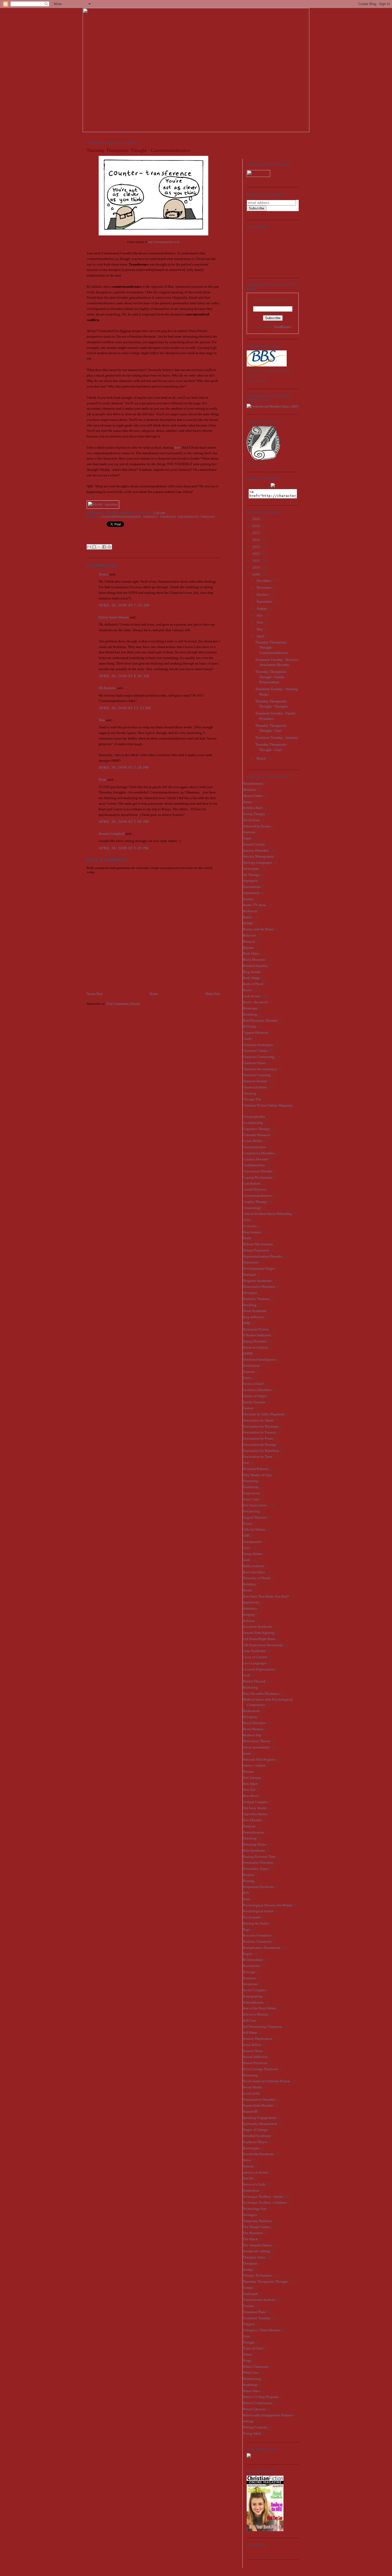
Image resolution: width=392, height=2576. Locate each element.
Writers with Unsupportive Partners (268, 2415)
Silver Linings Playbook (260, 2069)
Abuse (247, 802)
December (264, 581)
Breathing (250, 1014)
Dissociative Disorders (259, 1287)
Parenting (250, 1838)
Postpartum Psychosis (258, 1887)
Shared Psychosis (255, 2063)
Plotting (249, 1881)
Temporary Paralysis (257, 2221)
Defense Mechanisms (258, 1244)
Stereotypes (251, 2148)
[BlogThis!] (94, 547)
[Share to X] (99, 547)
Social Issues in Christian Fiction (266, 2081)
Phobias (248, 1875)
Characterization (255, 1087)
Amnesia (249, 832)
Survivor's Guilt (254, 2184)
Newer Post (95, 994)
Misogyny (250, 1717)
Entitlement (251, 1366)
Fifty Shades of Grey (257, 1475)
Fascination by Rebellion (261, 1451)
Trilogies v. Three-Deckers (262, 2330)
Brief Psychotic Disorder (260, 1020)
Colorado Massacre (257, 1135)
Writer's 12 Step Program (260, 2397)
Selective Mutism (255, 2014)
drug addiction (253, 1317)
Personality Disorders (258, 1862)
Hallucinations (253, 1566)
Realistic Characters (257, 1941)
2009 (256, 574)
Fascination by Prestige (259, 1445)
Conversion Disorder (258, 1171)
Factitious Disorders (257, 1390)
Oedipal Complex (255, 1802)
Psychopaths (252, 1917)
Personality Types (255, 1869)
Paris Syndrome (254, 1850)
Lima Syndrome (254, 1651)
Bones (247, 990)
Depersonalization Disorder (262, 1256)
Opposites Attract (255, 1814)
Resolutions (251, 1966)
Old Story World (254, 1808)
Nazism (248, 1771)
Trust (246, 2336)
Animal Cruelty (254, 844)
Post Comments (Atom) (123, 1004)
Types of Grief (253, 2348)
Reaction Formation (257, 1935)
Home (154, 994)
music (247, 1753)
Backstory (250, 911)
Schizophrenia (253, 2002)
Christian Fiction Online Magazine (268, 1105)
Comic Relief (252, 1141)
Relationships (253, 1960)
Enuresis (249, 1372)
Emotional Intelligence (259, 1359)
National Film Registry (259, 1759)
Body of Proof (253, 984)
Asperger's (250, 881)
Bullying (249, 1026)
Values (247, 2354)
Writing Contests (255, 2427)
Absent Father (253, 796)
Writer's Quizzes (254, 2409)
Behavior (249, 935)
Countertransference (121, 517)
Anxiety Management (258, 856)
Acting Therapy (254, 814)
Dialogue (249, 1275)
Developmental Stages (259, 1268)
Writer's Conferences (257, 2403)
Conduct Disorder (255, 1159)
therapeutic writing (256, 2251)
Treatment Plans (254, 2312)
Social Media (252, 2087)
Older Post (213, 994)
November (264, 588)
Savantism (250, 1984)
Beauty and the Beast (258, 929)
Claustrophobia (254, 1117)
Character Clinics (255, 1051)
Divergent (250, 1293)
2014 (256, 540)
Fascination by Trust (257, 1457)
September (265, 601)
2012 (256, 554)
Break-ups (250, 1008)
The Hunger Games (256, 2227)
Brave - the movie (255, 1002)
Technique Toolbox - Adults (263, 2197)
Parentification (253, 1832)
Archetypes (251, 869)
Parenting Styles (254, 1844)
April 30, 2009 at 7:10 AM (124, 605)
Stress (247, 2160)
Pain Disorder (252, 1820)
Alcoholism (251, 820)
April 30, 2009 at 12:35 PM (125, 708)
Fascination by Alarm (258, 1420)
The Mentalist (253, 2233)
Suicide (248, 2178)
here (177, 447)
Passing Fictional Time (259, 1857)
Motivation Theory (257, 1741)
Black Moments (254, 960)
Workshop (250, 2385)
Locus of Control (255, 1657)
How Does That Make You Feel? (266, 1596)
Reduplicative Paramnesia (261, 1948)
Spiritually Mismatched (260, 2124)
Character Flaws (254, 1063)
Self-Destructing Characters (262, 2027)
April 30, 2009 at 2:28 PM (124, 767)
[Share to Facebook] (104, 547)
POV (246, 1893)
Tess (102, 720)
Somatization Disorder (259, 2099)
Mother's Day (252, 1735)
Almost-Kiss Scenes (257, 826)
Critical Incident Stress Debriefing (267, 1214)
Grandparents (252, 1542)
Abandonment (253, 783)
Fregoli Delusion (255, 1517)
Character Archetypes (258, 1045)
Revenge (249, 1972)
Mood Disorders (254, 1723)
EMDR (248, 1354)
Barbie (247, 917)
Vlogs (247, 2360)
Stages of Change (255, 2130)
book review (252, 996)
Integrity (249, 1615)
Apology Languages (257, 862)
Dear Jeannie (252, 1232)
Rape (246, 1929)
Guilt (246, 1560)
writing (248, 2421)
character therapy (255, 1081)
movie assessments (256, 1747)
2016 (256, 526)
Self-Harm (250, 2032)
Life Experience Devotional (263, 1645)
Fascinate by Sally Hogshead (263, 1414)
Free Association (255, 1505)
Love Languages (255, 1663)
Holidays (249, 1584)
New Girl (249, 1790)
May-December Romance (261, 1694)
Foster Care (251, 1499)
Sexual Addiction (255, 2057)
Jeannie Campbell (112, 834)
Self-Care (249, 2020)
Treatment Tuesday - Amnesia (277, 738)
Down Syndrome (255, 1311)
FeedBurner (283, 327)
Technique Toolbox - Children (265, 2202)
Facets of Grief (253, 1384)
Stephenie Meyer (255, 2142)
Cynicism (250, 1226)
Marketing (250, 1687)
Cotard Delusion (255, 1189)
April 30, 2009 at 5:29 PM (124, 848)
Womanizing (252, 2379)
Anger (247, 838)
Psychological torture (258, 1911)
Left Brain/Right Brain (259, 1639)
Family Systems (254, 1402)
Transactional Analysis (259, 2300)
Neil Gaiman (252, 1778)
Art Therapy (251, 875)
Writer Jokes (251, 2391)
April (261, 636)
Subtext (248, 2166)
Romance (249, 1978)
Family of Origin (255, 1396)
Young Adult (252, 2433)
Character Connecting (259, 1057)
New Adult (250, 1784)
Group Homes (253, 1554)
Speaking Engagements (260, 2118)
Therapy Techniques (257, 2275)
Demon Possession (256, 1250)
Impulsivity (251, 1602)
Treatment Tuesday (257, 2318)
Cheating (249, 1093)
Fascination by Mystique (261, 1426)
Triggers (249, 2324)
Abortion (249, 790)
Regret (247, 1954)
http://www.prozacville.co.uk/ (164, 242)
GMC (247, 1536)
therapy (150, 517)
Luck (246, 1675)
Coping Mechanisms (258, 1177)
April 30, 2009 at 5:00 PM (124, 822)
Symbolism (251, 2190)
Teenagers (250, 2215)
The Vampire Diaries (257, 2245)
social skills (251, 2093)
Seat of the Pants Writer (259, 2008)
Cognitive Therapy (256, 1129)
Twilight (249, 2342)
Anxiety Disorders (256, 850)
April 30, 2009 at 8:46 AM (124, 676)
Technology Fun (255, 2209)
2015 (256, 533)
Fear (246, 1463)
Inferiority (250, 1608)
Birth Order (251, 953)
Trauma (248, 2306)
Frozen (248, 1524)
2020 (256, 519)
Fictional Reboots (256, 1469)
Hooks (247, 1590)
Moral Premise (253, 1729)
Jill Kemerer (107, 688)
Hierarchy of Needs (256, 1578)
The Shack (250, 2239)
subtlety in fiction (256, 2172)
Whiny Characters (256, 2367)
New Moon (251, 1796)
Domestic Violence (256, 1299)
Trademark (250, 2294)
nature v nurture (254, 1765)
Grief (246, 1548)
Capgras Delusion (255, 1032)
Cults (247, 1220)
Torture (248, 2288)
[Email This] (89, 547)
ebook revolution (255, 1347)
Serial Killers (252, 2045)
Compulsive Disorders (259, 1153)
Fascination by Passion (259, 1432)
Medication (251, 1711)
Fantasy (248, 1408)
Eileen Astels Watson (114, 617)
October (263, 594)
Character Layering (257, 1075)
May (260, 629)
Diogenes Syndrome (257, 1281)
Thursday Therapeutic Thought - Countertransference (272, 647)
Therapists (250, 2263)
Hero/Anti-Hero (254, 1572)
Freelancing (251, 1511)
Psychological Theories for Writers (267, 1905)
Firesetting (250, 1481)
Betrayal (249, 941)
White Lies (251, 2372)
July (260, 615)
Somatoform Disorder (258, 2105)
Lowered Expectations (259, 1669)
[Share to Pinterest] (109, 547)
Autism (248, 899)
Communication (254, 1147)
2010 (256, 568)
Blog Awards (252, 972)
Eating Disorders (255, 1341)
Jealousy (249, 1621)
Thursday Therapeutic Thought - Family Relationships (271, 677)
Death (247, 1238)
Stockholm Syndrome (258, 2154)
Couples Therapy (255, 1202)
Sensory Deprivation (257, 2039)
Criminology (252, 1208)
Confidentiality (254, 1165)
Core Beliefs (252, 1184)
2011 (256, 561)
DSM (246, 1323)
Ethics (247, 1378)
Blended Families (255, 966)
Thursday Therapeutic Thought (188, 517)
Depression (251, 1262)
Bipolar (248, 948)
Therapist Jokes (254, 2257)
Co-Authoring (253, 1123)
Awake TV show (254, 905)
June (260, 622)
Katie (103, 779)
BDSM (248, 923)
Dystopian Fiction (256, 1329)
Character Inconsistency (260, 1069)
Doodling (250, 1305)
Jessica (104, 574)
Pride (246, 1899)
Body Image (251, 978)
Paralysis (249, 1826)
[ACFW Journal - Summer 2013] (249, 2456)
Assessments (252, 887)
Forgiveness (251, 1493)
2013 (256, 547)
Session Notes (253, 2051)
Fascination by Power (258, 1438)
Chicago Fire (252, 1099)
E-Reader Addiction (257, 1335)
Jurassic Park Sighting (259, 1633)
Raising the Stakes (256, 1923)
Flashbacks (251, 1487)
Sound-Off (250, 2111)
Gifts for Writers (254, 1529)
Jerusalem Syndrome (257, 1627)
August (262, 608)
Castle (247, 1039)
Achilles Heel (252, 808)
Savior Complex (254, 1990)
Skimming (250, 2075)
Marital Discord (254, 1681)
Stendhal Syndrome (257, 2136)
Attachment (251, 893)
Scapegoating (253, 1996)
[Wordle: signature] (103, 504)
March (262, 758)
